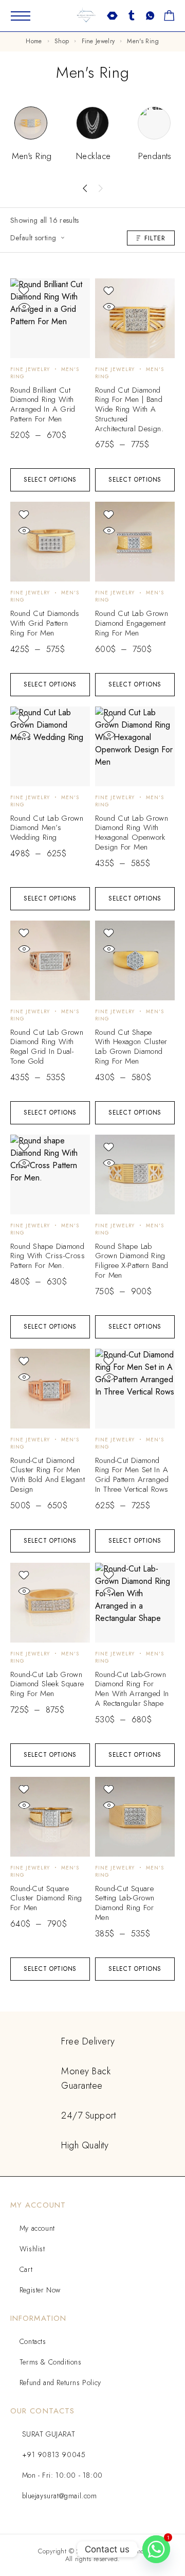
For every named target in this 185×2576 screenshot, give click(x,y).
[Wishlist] (150, 17)
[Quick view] (24, 307)
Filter (155, 238)
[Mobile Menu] (21, 16)
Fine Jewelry (98, 41)
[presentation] (85, 188)
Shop (62, 41)
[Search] (112, 16)
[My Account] (131, 16)
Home (34, 41)
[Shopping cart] (169, 17)
